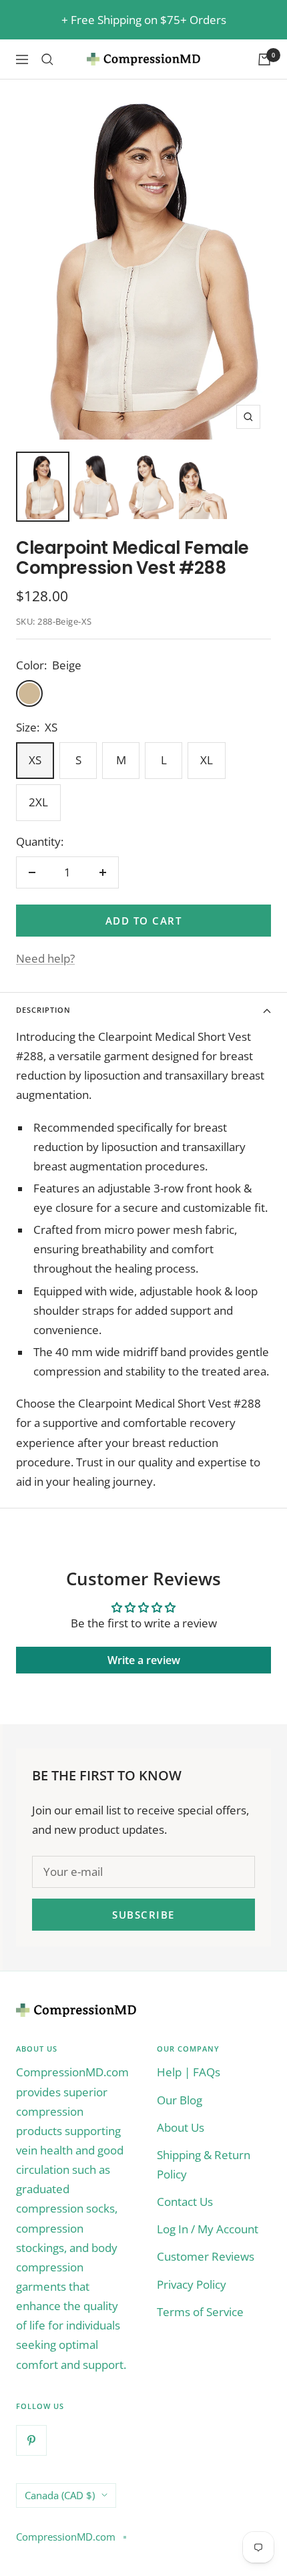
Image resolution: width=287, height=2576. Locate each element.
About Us (181, 2127)
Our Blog (180, 2100)
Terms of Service (200, 2312)
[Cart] (264, 59)
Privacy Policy (192, 2284)
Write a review (144, 1660)
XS (35, 760)
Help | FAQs (189, 2072)
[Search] (47, 59)
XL (207, 760)
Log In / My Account (208, 2229)
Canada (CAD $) (60, 2495)
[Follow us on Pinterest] (31, 2440)
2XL (38, 802)
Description (43, 1010)
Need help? (45, 958)
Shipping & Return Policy (204, 2164)
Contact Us (185, 2202)
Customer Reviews (206, 2256)
